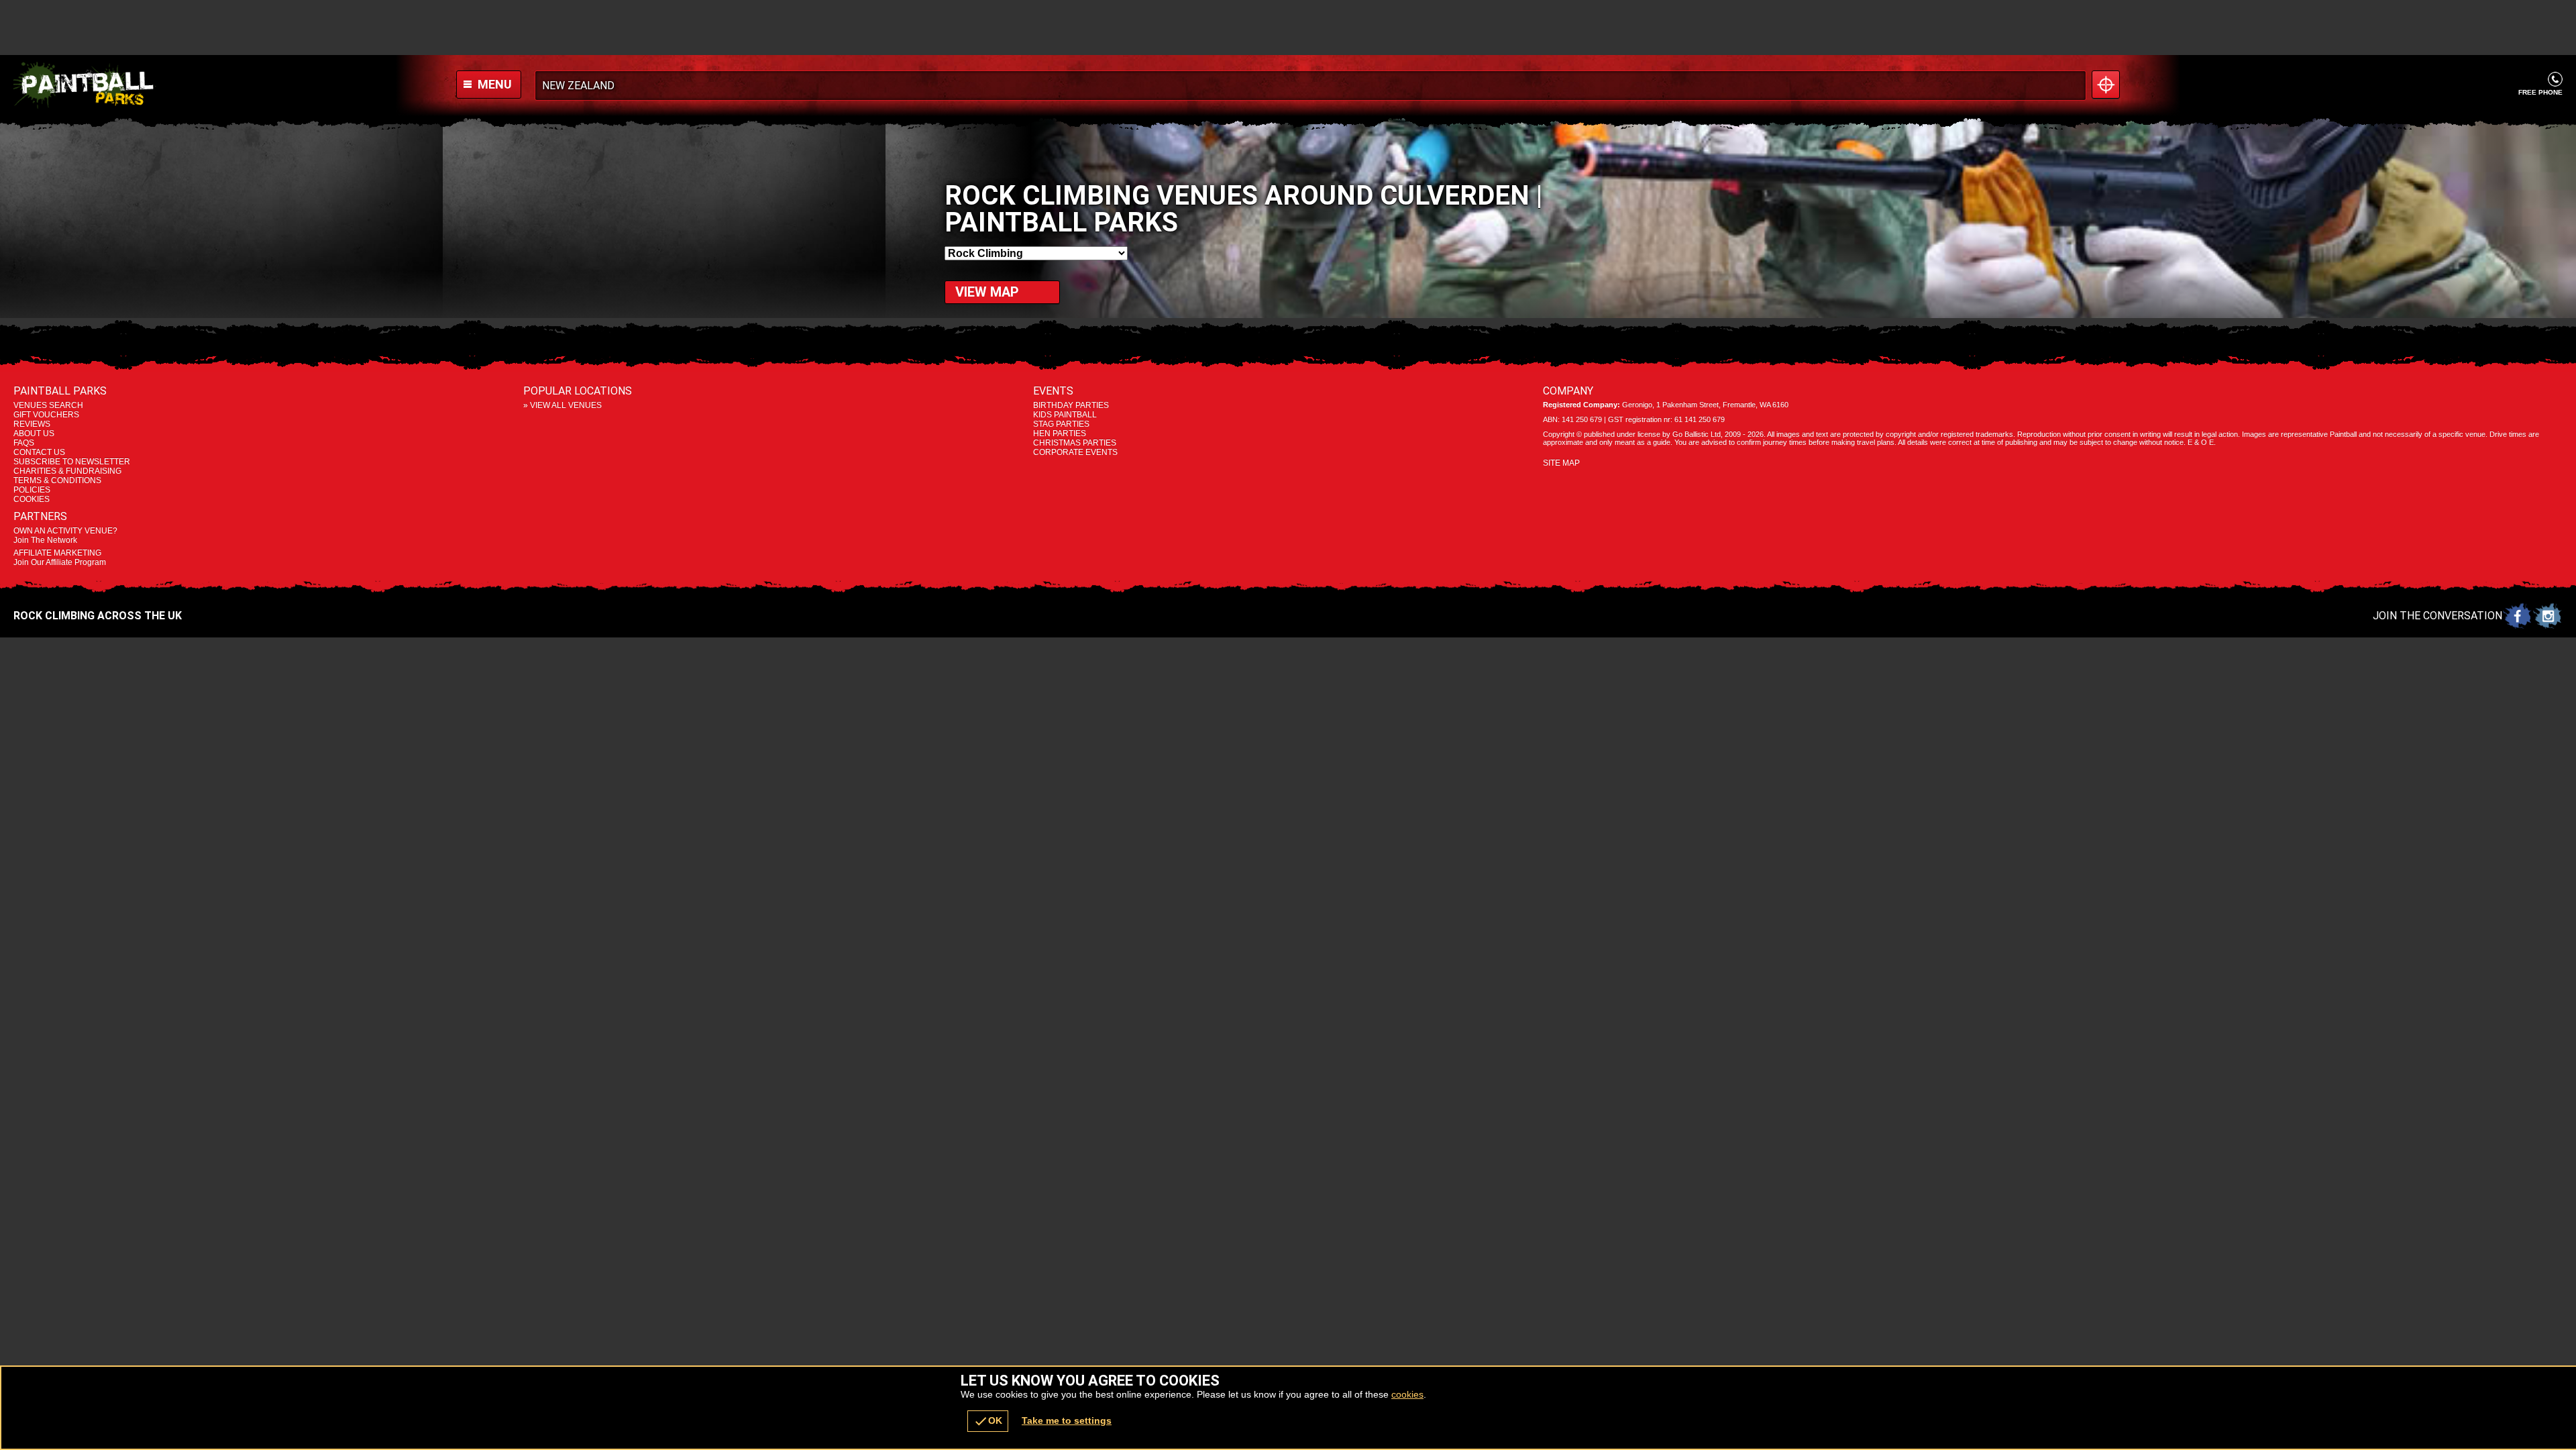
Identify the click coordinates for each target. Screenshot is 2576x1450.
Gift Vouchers (46, 415)
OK (988, 1421)
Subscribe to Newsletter (72, 462)
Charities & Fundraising (67, 471)
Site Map (1561, 463)
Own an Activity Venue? (65, 535)
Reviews (32, 424)
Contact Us (39, 452)
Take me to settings (1067, 1420)
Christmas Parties (1075, 443)
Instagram (2547, 616)
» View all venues (562, 405)
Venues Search (48, 405)
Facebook (2517, 616)
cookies (1407, 1394)
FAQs (24, 443)
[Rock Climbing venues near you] (2106, 85)
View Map (987, 292)
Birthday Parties (1071, 405)
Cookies (32, 499)
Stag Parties (1061, 424)
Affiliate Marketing (60, 558)
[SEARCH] (2072, 86)
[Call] (2555, 79)
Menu (493, 84)
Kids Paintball (1065, 415)
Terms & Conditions (57, 480)
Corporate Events (1075, 452)
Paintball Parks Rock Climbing (203, 85)
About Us (34, 433)
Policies (32, 490)
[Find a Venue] (1310, 86)
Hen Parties (1060, 433)
